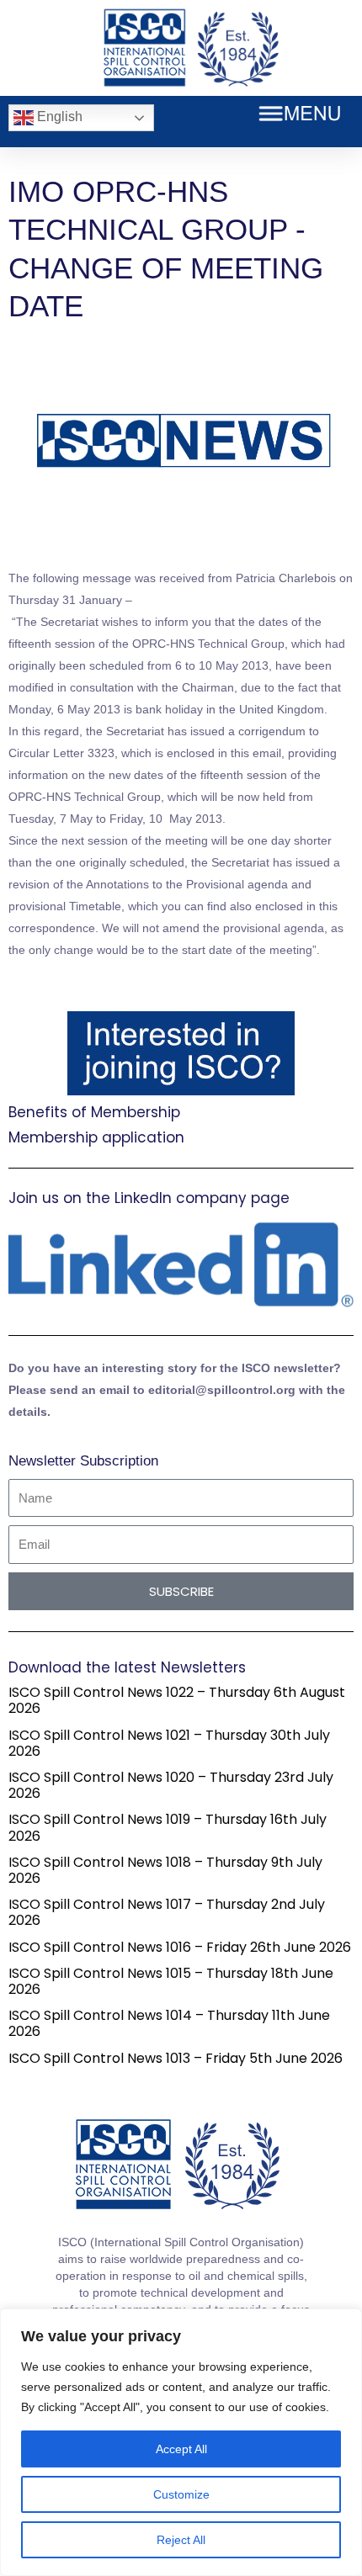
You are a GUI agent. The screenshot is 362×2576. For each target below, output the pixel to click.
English (58, 117)
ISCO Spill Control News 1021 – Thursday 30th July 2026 (169, 1743)
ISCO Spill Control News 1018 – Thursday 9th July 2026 (165, 1870)
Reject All (181, 2540)
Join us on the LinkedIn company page (149, 1198)
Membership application (96, 1137)
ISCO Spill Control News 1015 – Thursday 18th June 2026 (171, 1981)
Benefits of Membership (94, 1112)
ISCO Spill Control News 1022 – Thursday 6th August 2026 (177, 1700)
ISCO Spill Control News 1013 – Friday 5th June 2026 (176, 2058)
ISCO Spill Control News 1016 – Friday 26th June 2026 (180, 1947)
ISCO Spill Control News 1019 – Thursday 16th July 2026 (168, 1827)
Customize (181, 2494)
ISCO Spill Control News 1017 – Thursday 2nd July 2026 (167, 1912)
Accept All (181, 2449)
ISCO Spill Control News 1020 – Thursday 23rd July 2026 (171, 1785)
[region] (181, 2442)
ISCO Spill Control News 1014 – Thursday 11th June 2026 (169, 2023)
